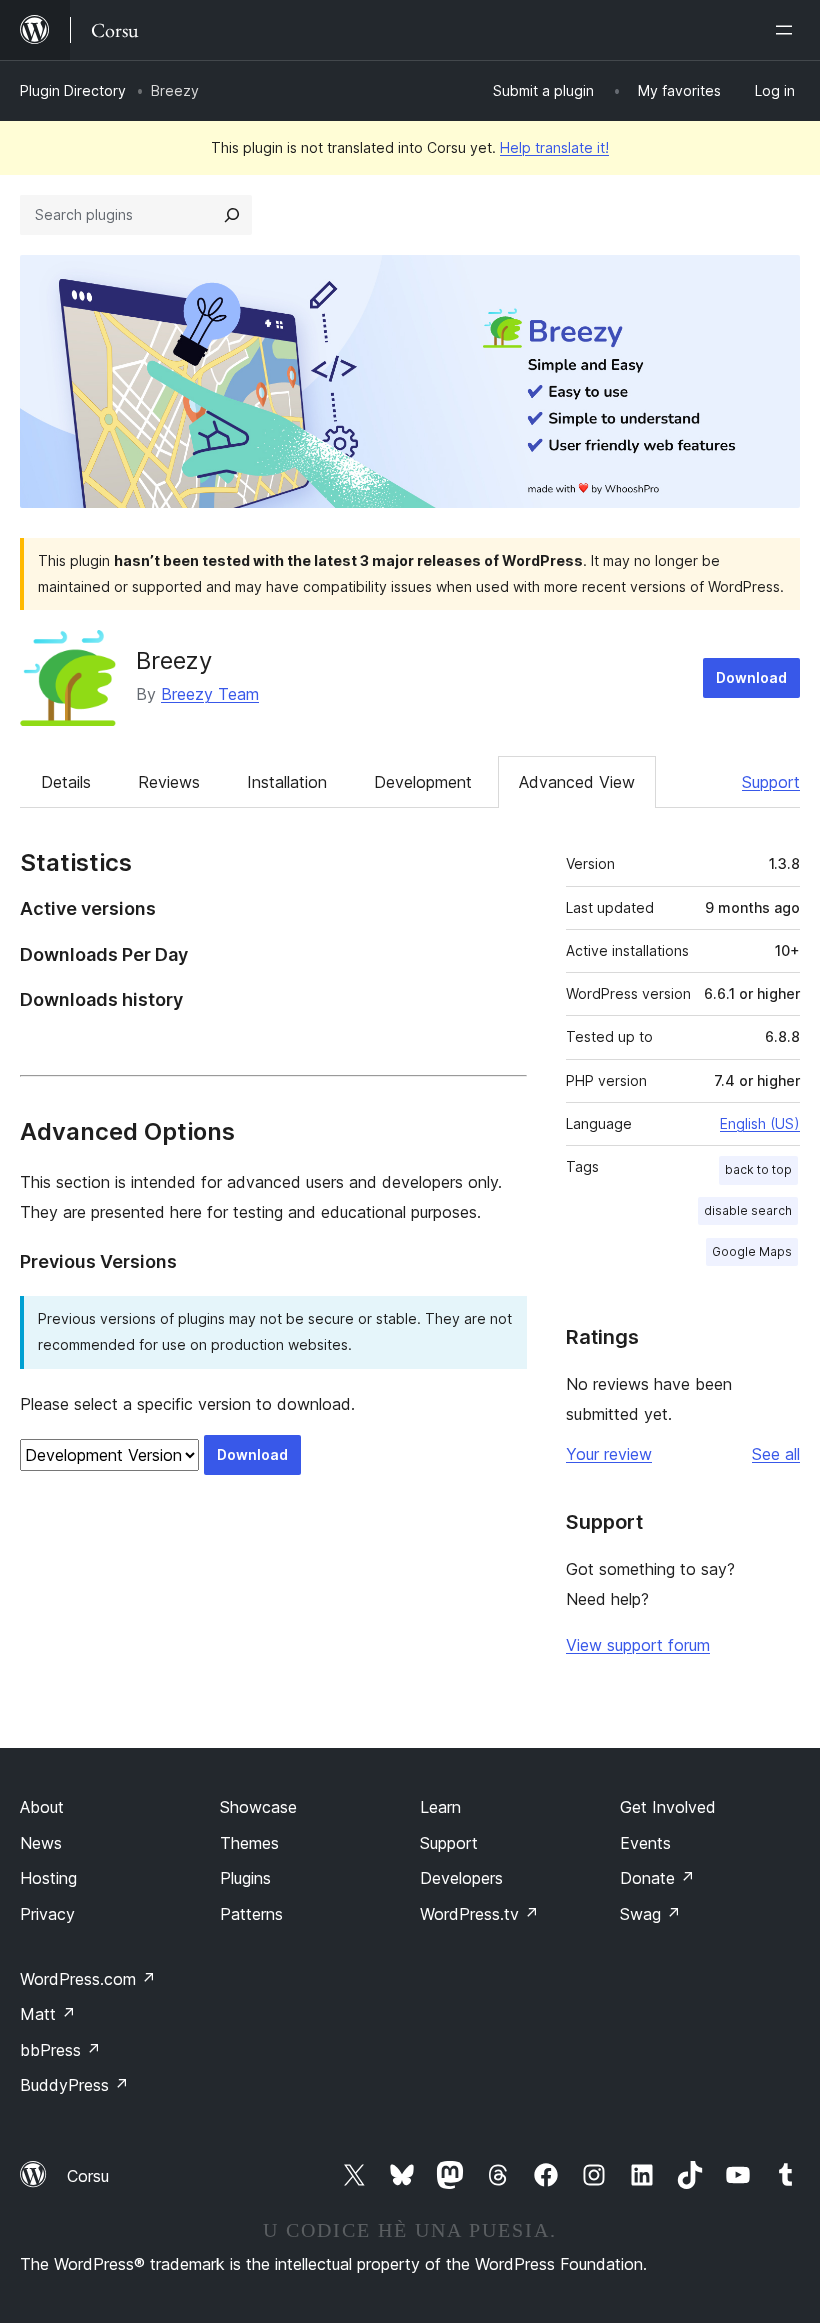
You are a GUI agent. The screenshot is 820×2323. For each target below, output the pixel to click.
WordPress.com (88, 1979)
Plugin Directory (73, 90)
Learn (440, 1807)
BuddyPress (74, 2085)
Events (645, 1843)
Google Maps (752, 1251)
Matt (48, 2014)
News (41, 1843)
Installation (287, 782)
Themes (249, 1843)
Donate (657, 1878)
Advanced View (577, 782)
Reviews (169, 782)
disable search (748, 1210)
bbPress (60, 2050)
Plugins (245, 1878)
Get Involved (668, 1807)
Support (771, 782)
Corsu (88, 2176)
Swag (650, 1914)
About (42, 1807)
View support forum (638, 1645)
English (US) (760, 1123)
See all (776, 1454)
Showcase (258, 1807)
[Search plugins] (232, 215)
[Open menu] (788, 30)
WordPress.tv (479, 1914)
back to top (758, 1169)
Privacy (47, 1914)
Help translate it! (554, 147)
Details (66, 782)
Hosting (48, 1878)
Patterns (251, 1914)
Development (423, 782)
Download (751, 677)
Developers (461, 1878)
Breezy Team (210, 694)
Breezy (174, 660)
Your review (609, 1454)
